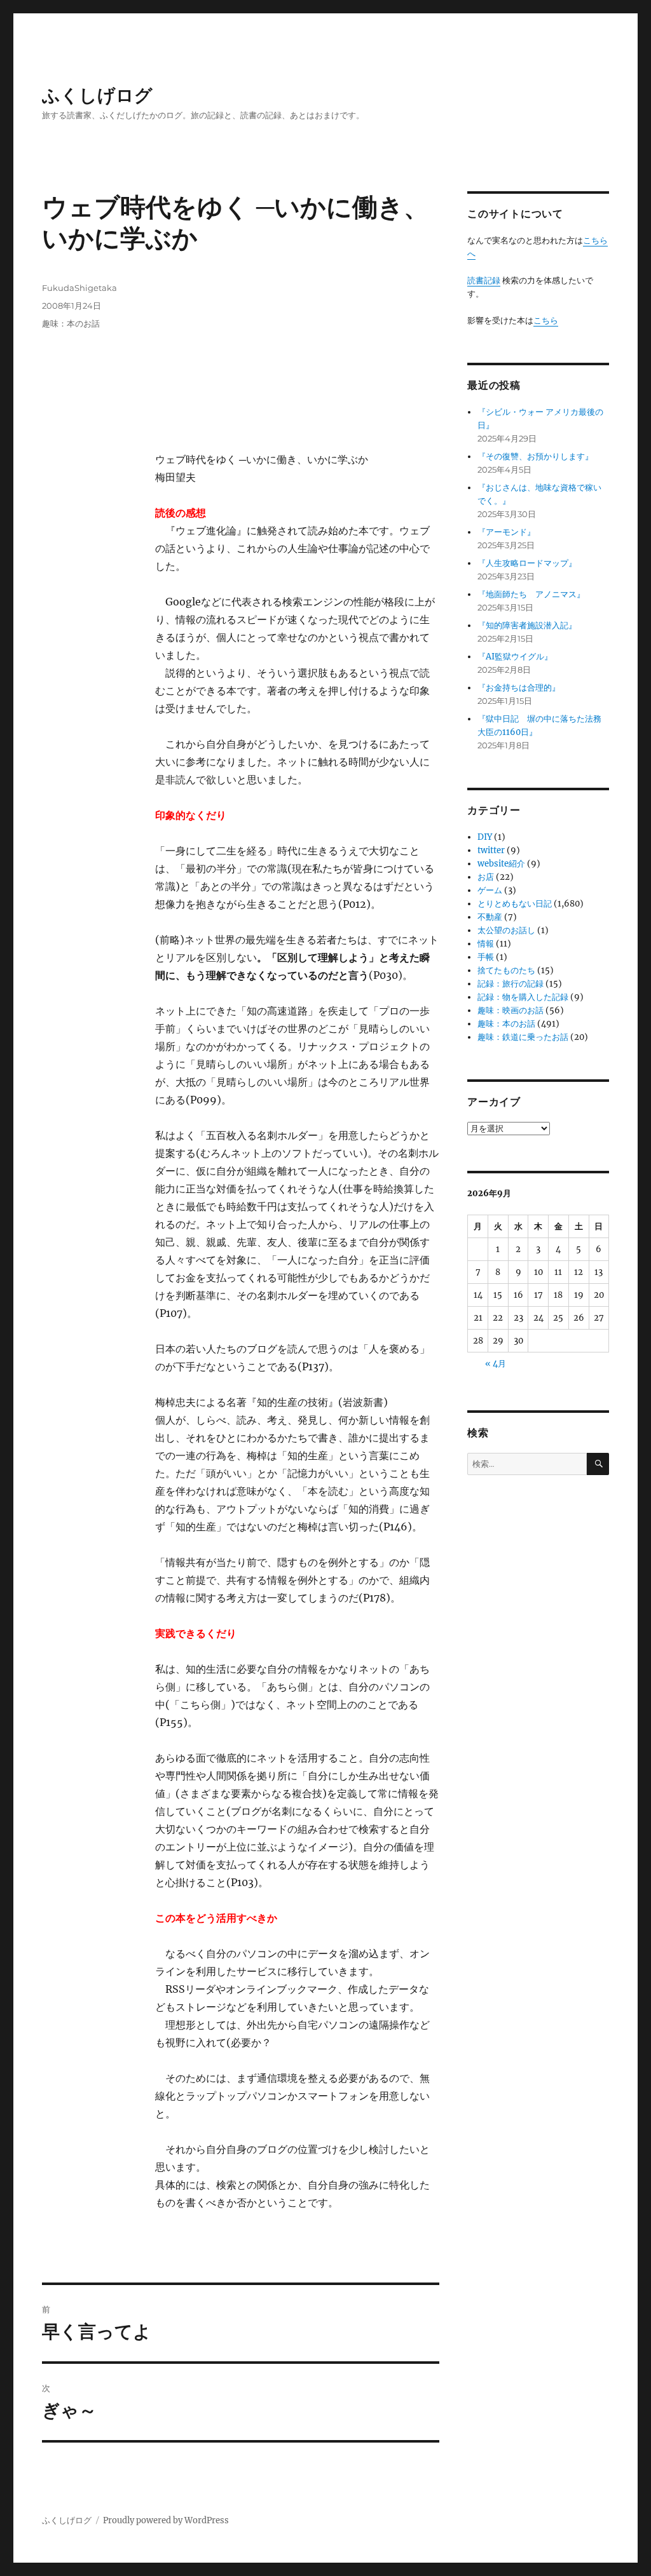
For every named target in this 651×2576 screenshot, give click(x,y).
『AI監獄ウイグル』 (515, 657)
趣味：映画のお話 (511, 1010)
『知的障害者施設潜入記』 (527, 625)
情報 (486, 944)
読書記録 (484, 280)
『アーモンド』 (506, 532)
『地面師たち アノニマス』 (531, 594)
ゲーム (490, 890)
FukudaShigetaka (79, 288)
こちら (546, 320)
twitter (491, 850)
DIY (485, 837)
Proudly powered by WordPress (166, 2520)
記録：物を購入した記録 (523, 997)
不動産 (490, 917)
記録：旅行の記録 (511, 984)
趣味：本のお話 (71, 323)
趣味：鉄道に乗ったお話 (523, 1037)
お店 (486, 877)
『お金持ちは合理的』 (519, 688)
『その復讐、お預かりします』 (535, 456)
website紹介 (501, 864)
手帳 (486, 957)
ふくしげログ (97, 95)
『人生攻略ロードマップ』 (527, 563)
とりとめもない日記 (515, 904)
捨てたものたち (506, 970)
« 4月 (496, 1364)
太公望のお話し (506, 930)
